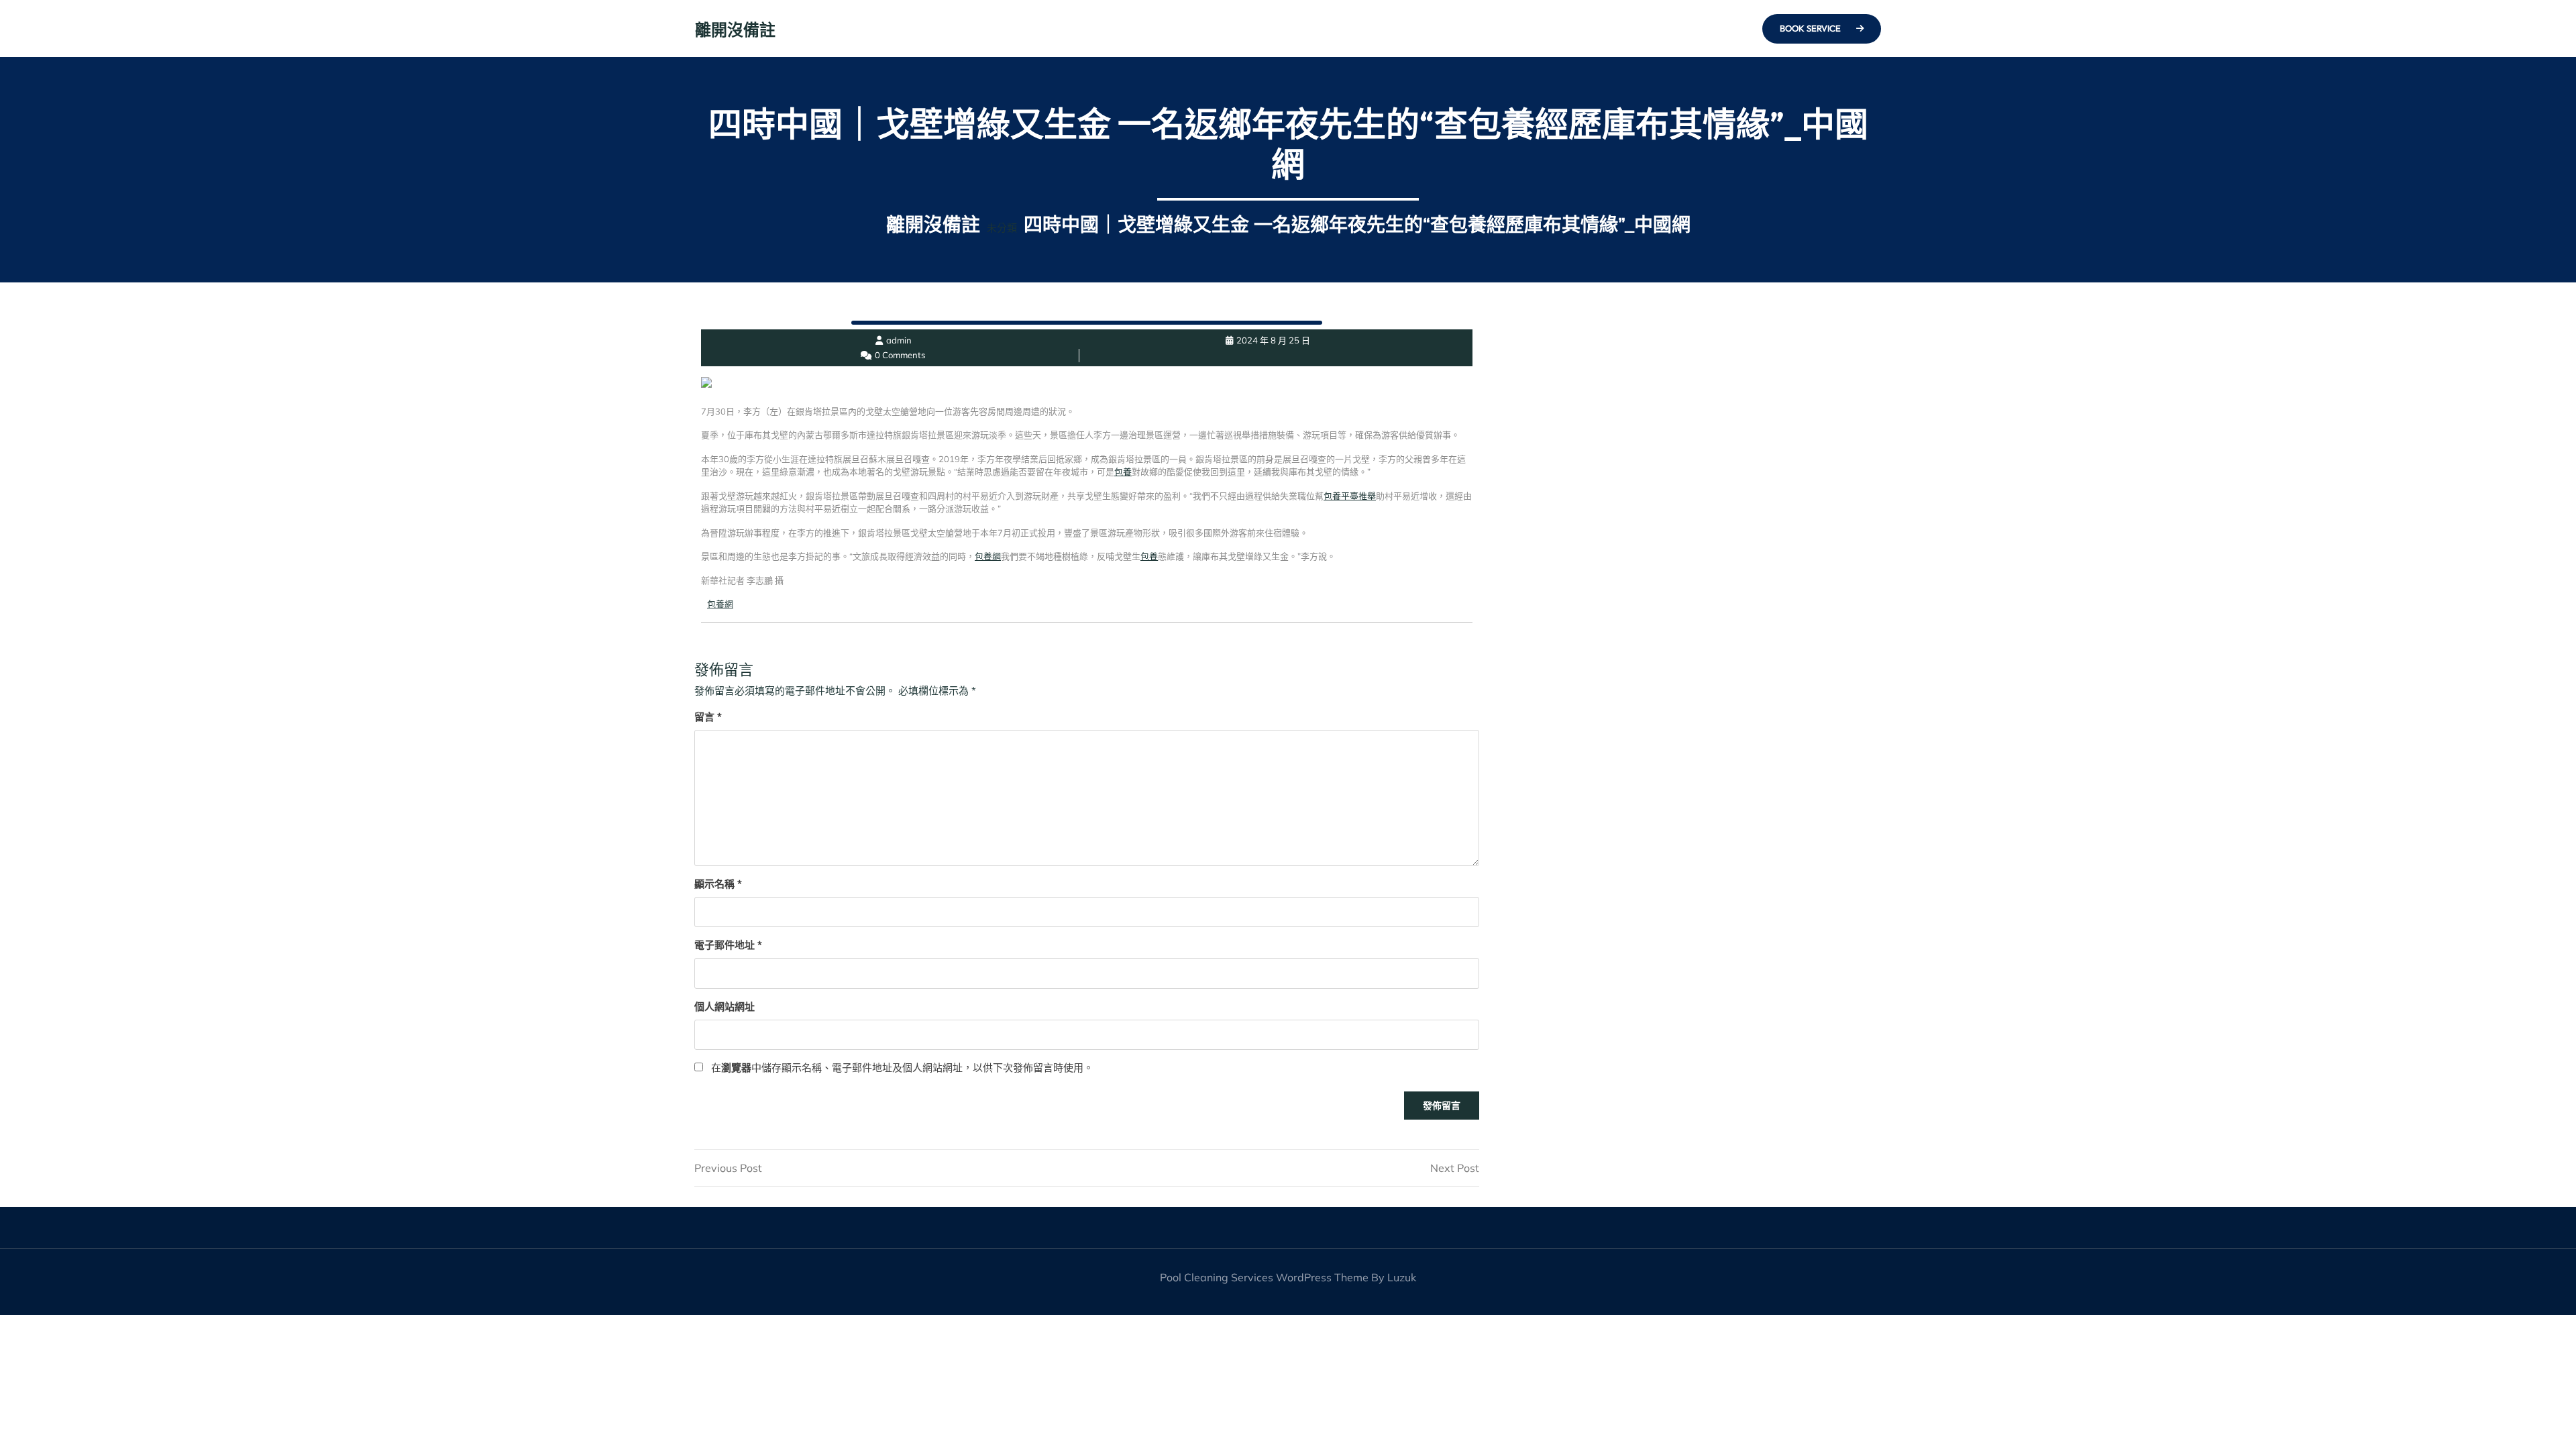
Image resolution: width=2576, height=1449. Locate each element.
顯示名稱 (718, 884)
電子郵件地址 (728, 945)
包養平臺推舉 (1350, 496)
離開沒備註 (735, 30)
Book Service (1811, 28)
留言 (708, 717)
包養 (1123, 472)
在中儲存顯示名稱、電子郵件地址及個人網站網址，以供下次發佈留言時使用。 (902, 1068)
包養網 (988, 556)
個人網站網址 (724, 1007)
